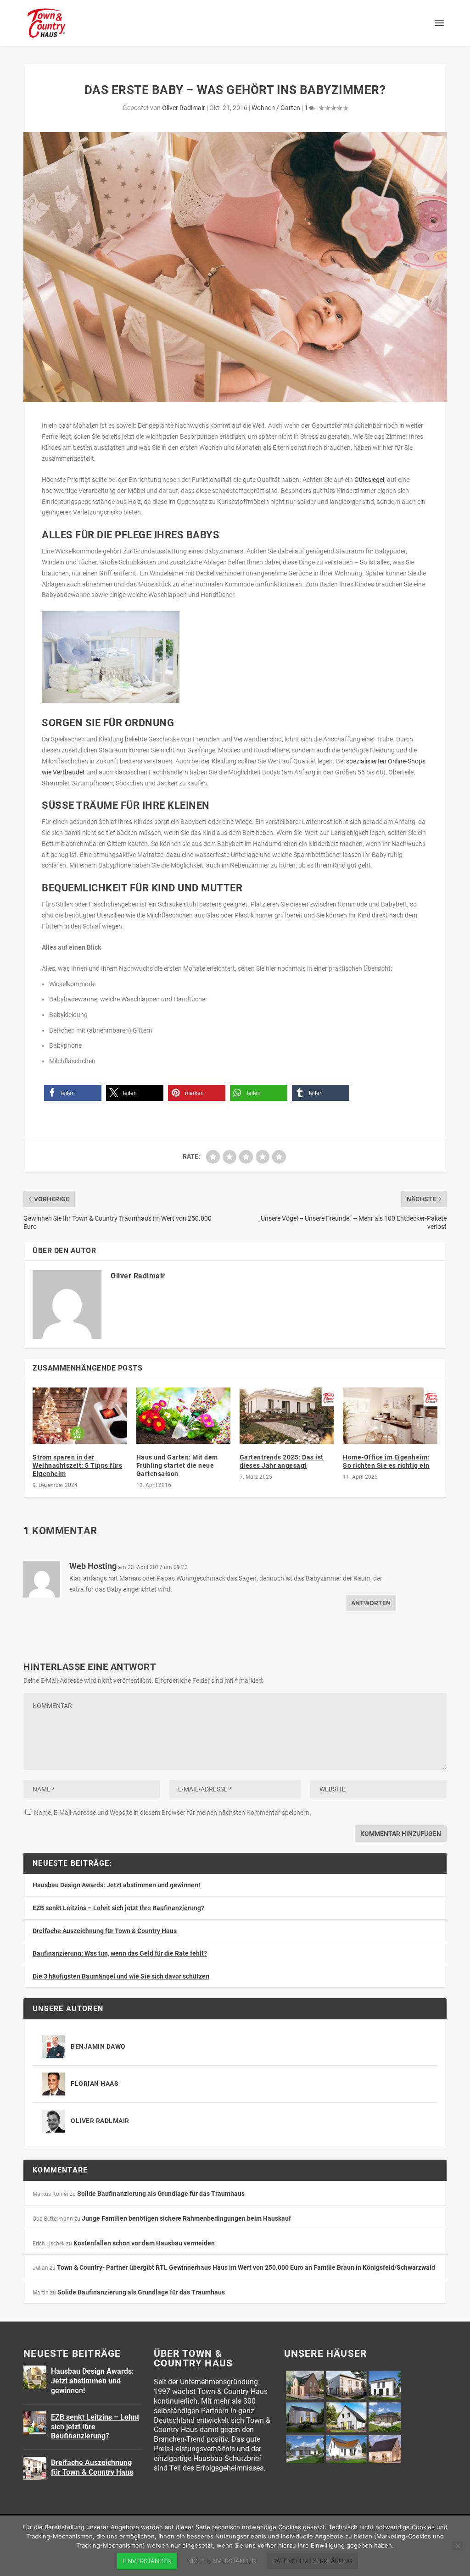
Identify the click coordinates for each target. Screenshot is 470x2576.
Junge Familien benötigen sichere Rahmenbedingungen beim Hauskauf (186, 2218)
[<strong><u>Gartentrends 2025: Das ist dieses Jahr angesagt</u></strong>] (287, 1416)
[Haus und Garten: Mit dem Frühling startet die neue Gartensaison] (183, 1416)
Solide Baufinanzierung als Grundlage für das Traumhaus (161, 2194)
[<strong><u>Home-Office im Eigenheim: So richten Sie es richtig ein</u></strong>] (390, 1416)
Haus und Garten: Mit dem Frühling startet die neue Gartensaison (177, 1465)
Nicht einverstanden (222, 2561)
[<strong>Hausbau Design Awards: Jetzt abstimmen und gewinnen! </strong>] (35, 2377)
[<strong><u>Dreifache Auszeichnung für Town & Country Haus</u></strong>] (35, 2468)
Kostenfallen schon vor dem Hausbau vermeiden (144, 2243)
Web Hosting (93, 1566)
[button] (73, 1093)
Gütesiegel (369, 480)
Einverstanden (147, 2561)
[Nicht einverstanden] (458, 2546)
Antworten (371, 1603)
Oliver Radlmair (184, 108)
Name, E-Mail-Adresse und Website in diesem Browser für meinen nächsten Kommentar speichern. (173, 1813)
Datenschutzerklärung (312, 2561)
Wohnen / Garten (276, 108)
